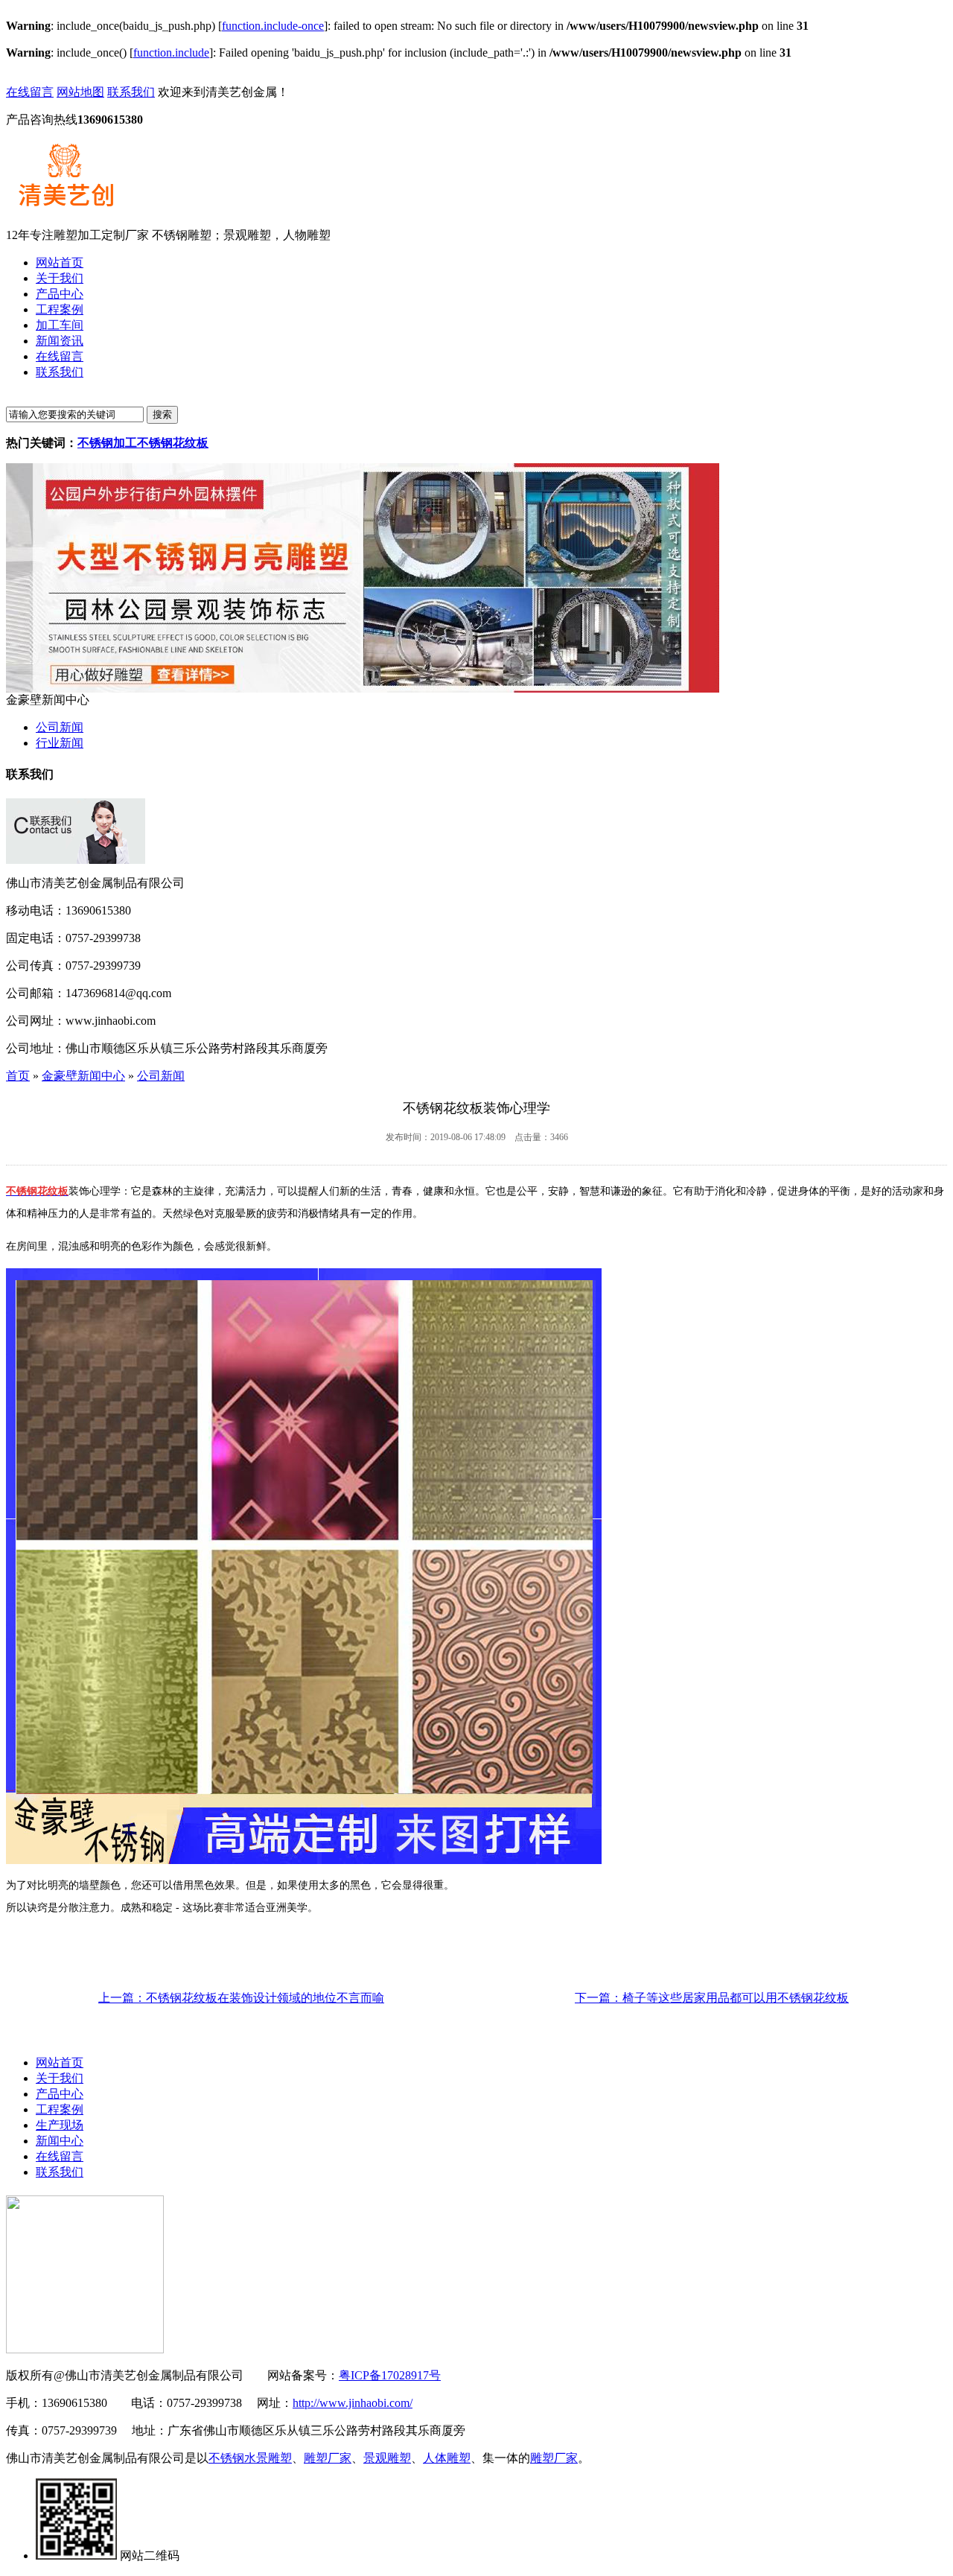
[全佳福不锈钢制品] (363, 688)
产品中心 (60, 2094)
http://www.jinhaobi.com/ (353, 2403)
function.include (171, 53)
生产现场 (60, 2125)
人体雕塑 (447, 2458)
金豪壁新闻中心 (83, 1076)
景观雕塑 (387, 2458)
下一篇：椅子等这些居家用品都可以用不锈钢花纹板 (712, 1998)
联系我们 (131, 92)
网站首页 (60, 2063)
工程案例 (60, 2109)
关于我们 (60, 2078)
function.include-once (273, 26)
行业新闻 (60, 743)
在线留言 (30, 92)
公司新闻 (60, 727)
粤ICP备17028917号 (390, 2375)
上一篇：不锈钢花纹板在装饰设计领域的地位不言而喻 (241, 1998)
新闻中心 (60, 2141)
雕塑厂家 (328, 2458)
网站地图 (80, 92)
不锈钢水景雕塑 (250, 2458)
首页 (18, 1076)
